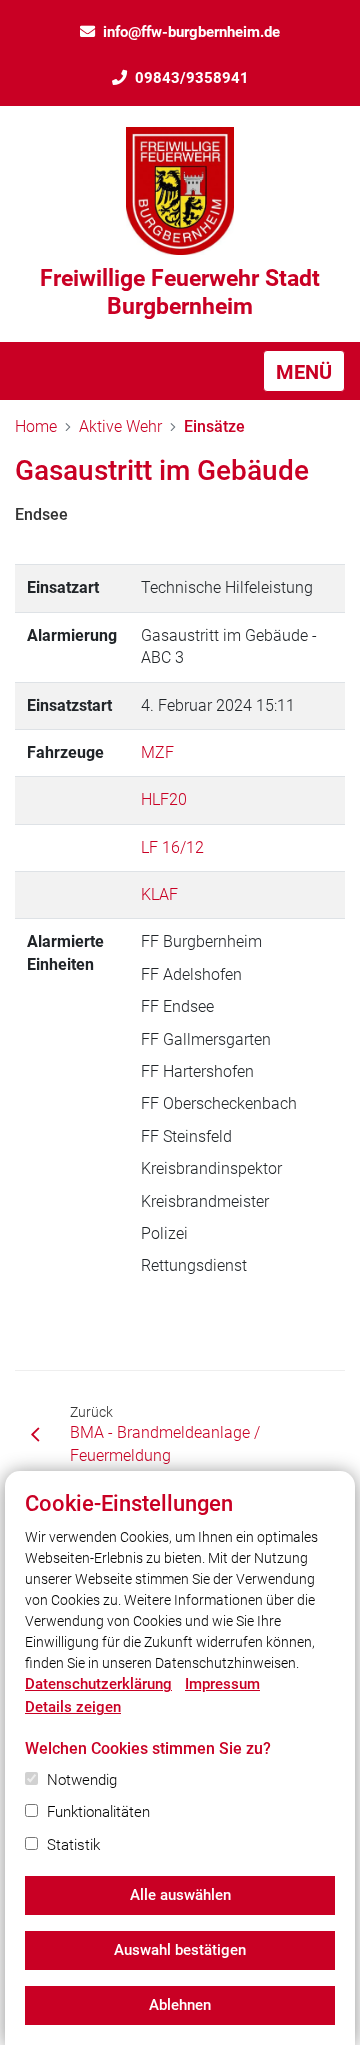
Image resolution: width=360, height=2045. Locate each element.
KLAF (159, 894)
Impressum (222, 1684)
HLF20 (164, 799)
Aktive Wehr (120, 426)
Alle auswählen (180, 1895)
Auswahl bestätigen (180, 1950)
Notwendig (82, 1780)
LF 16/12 (172, 847)
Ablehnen (180, 2005)
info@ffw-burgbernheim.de (191, 32)
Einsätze (214, 426)
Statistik (73, 1845)
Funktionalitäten (98, 1812)
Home (36, 426)
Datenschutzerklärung (98, 1684)
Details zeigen (73, 1707)
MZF (157, 752)
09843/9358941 (192, 78)
